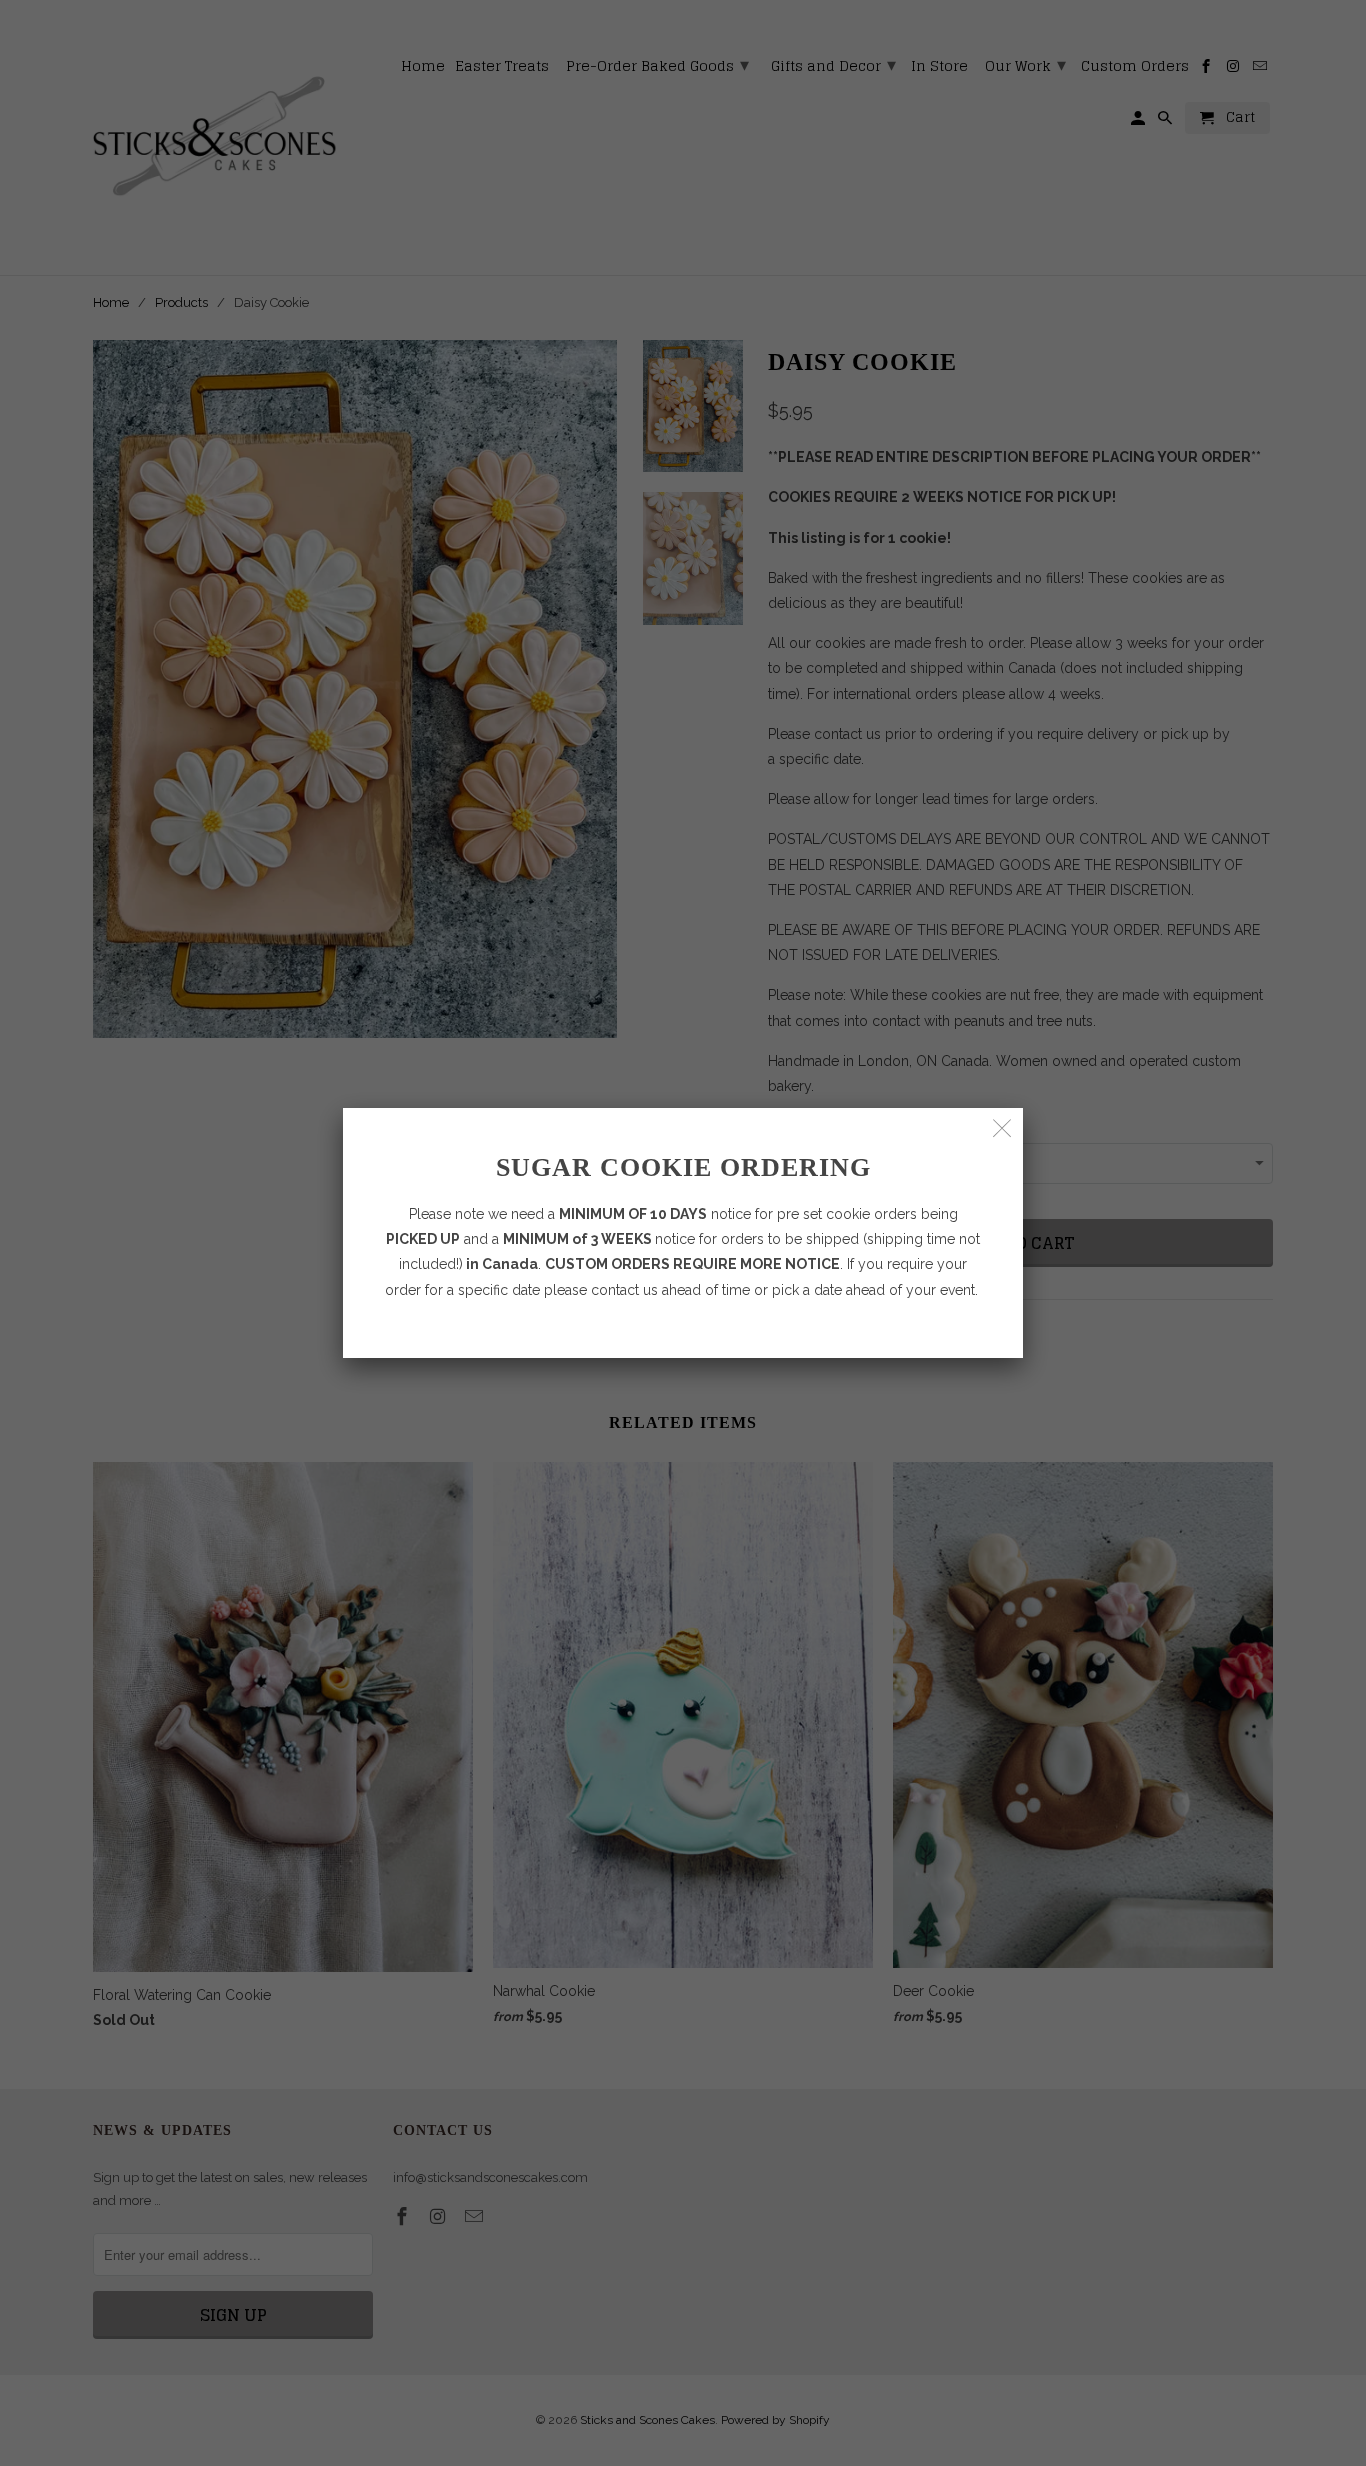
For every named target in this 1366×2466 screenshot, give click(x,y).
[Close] (1002, 1128)
